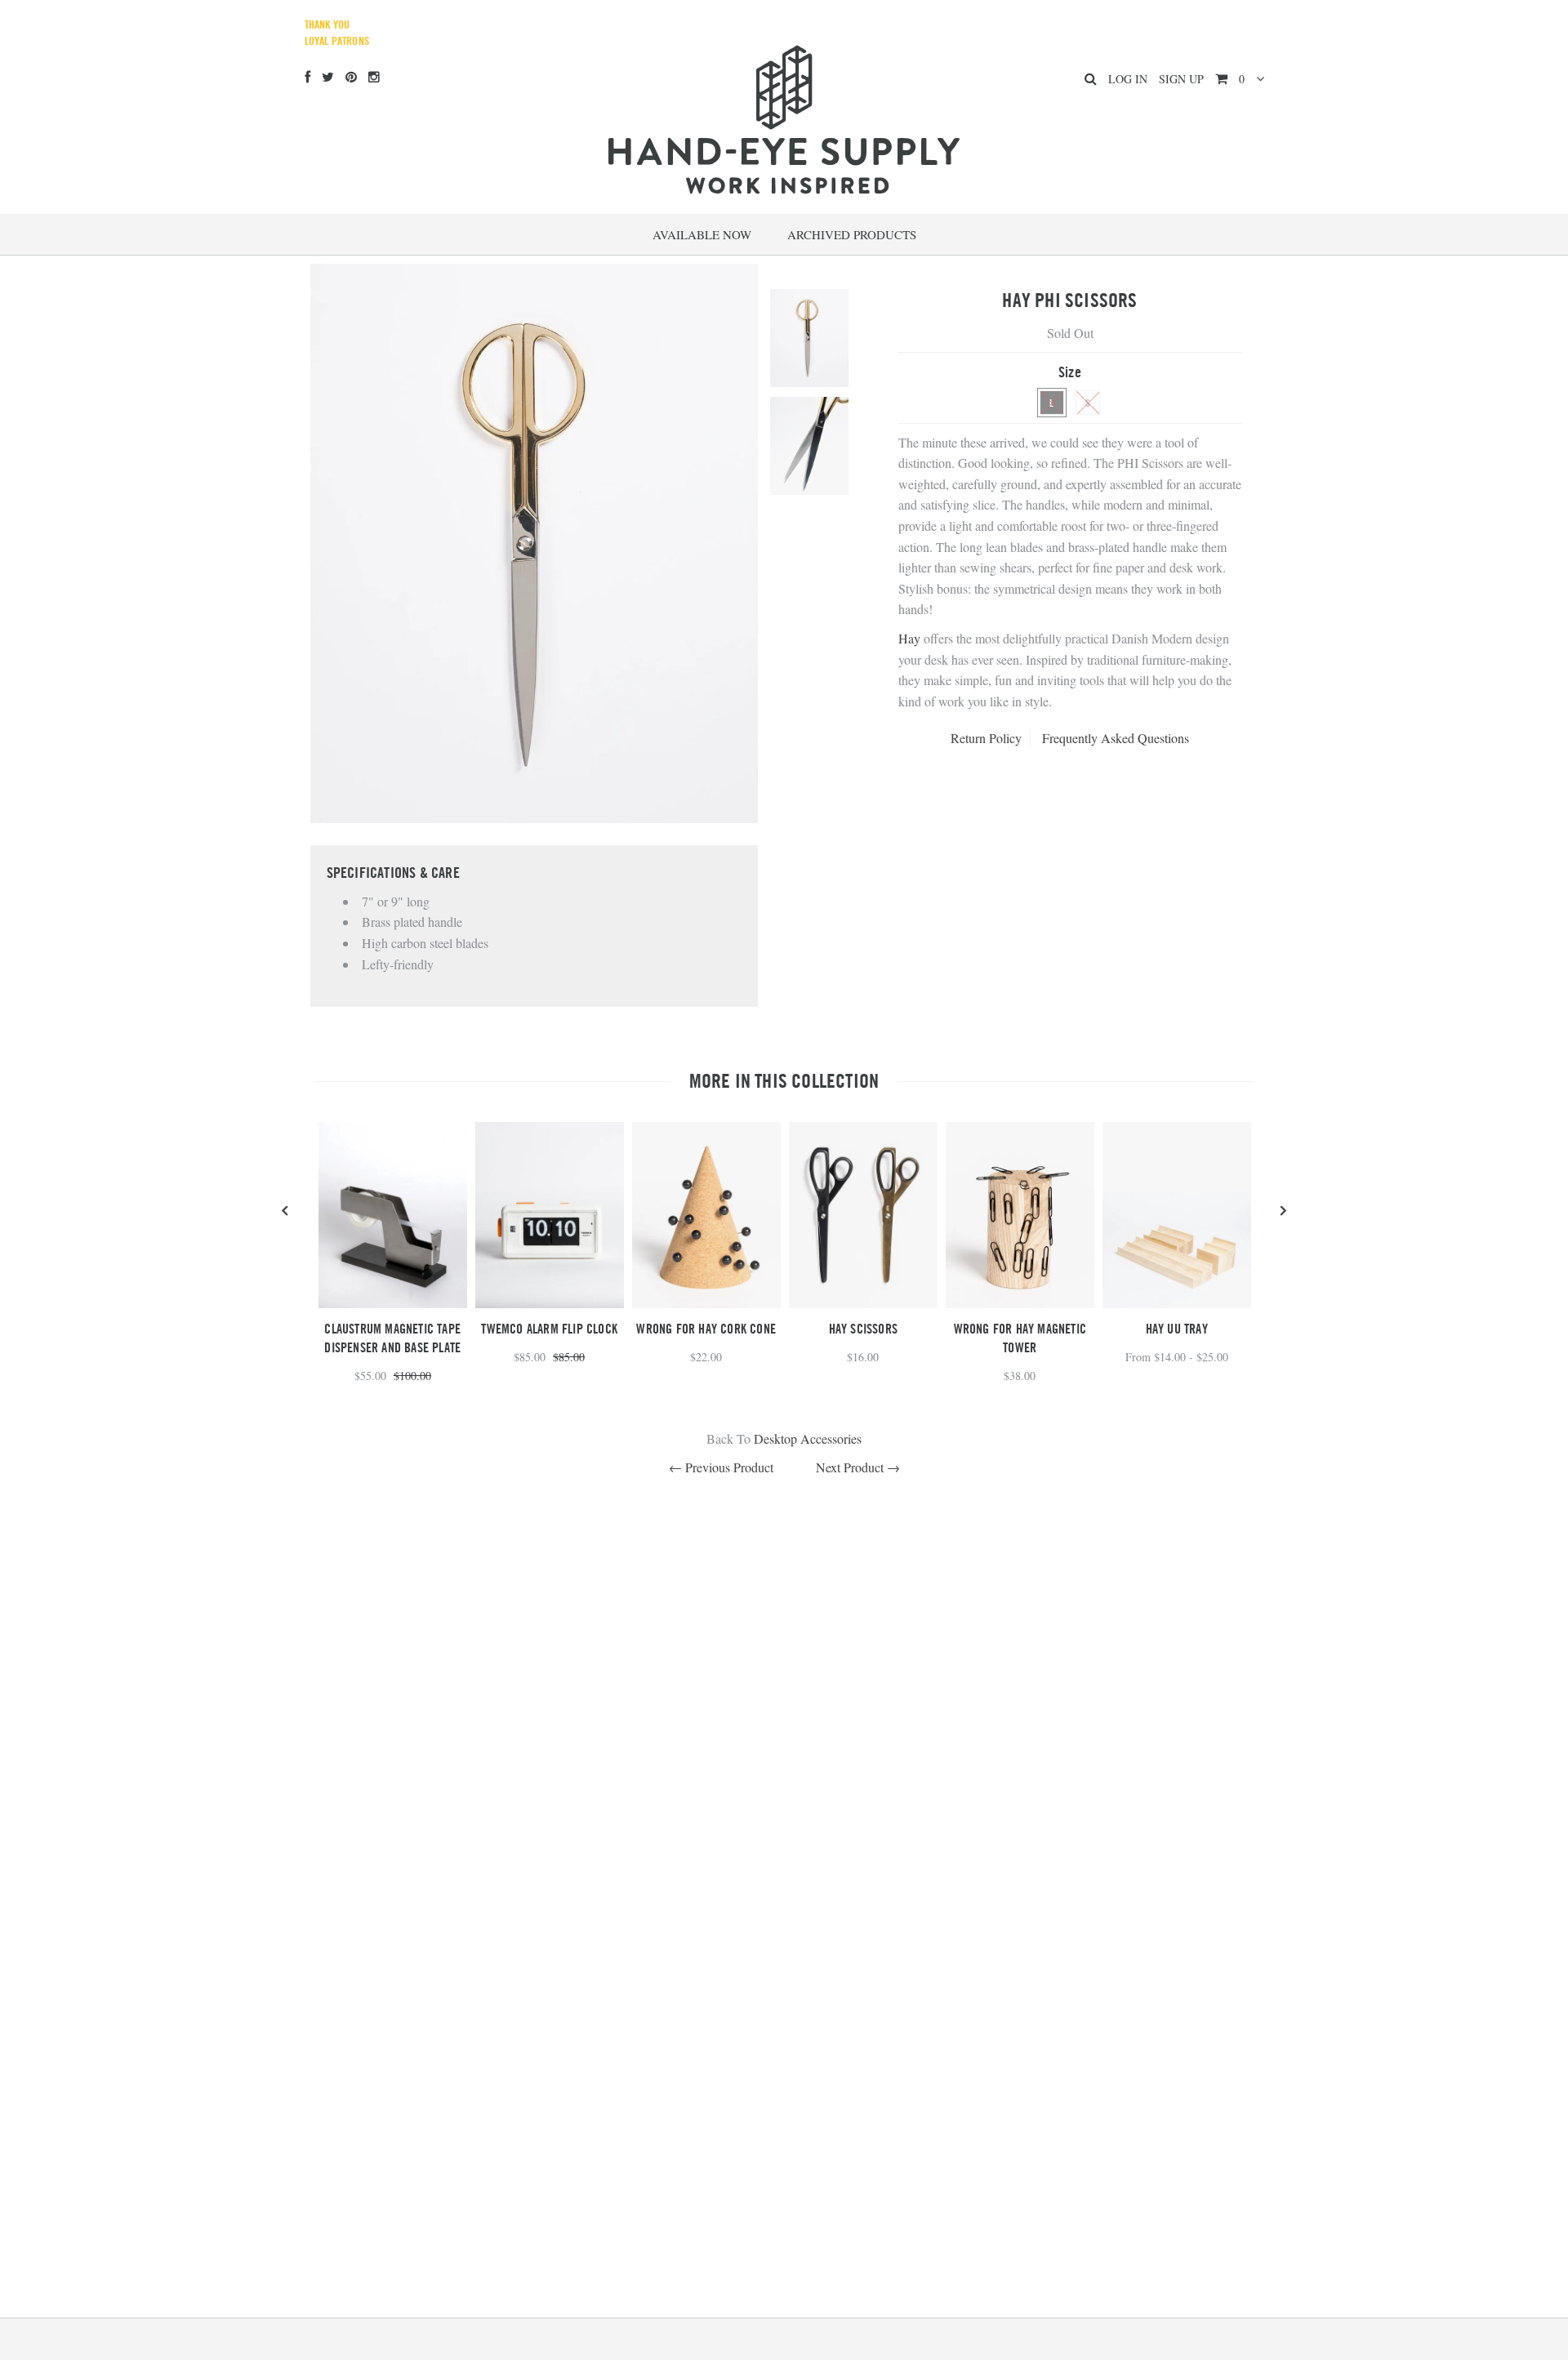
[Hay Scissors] (863, 1303)
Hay (909, 638)
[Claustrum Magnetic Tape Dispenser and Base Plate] (393, 1303)
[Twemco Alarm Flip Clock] (550, 1303)
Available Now (702, 234)
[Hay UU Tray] (1177, 1303)
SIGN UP (1181, 79)
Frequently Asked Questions (1116, 738)
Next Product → (858, 1467)
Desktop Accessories (808, 1438)
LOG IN (1128, 79)
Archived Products (852, 234)
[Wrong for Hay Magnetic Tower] (1020, 1303)
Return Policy (986, 738)
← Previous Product (721, 1467)
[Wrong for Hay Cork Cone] (706, 1303)
